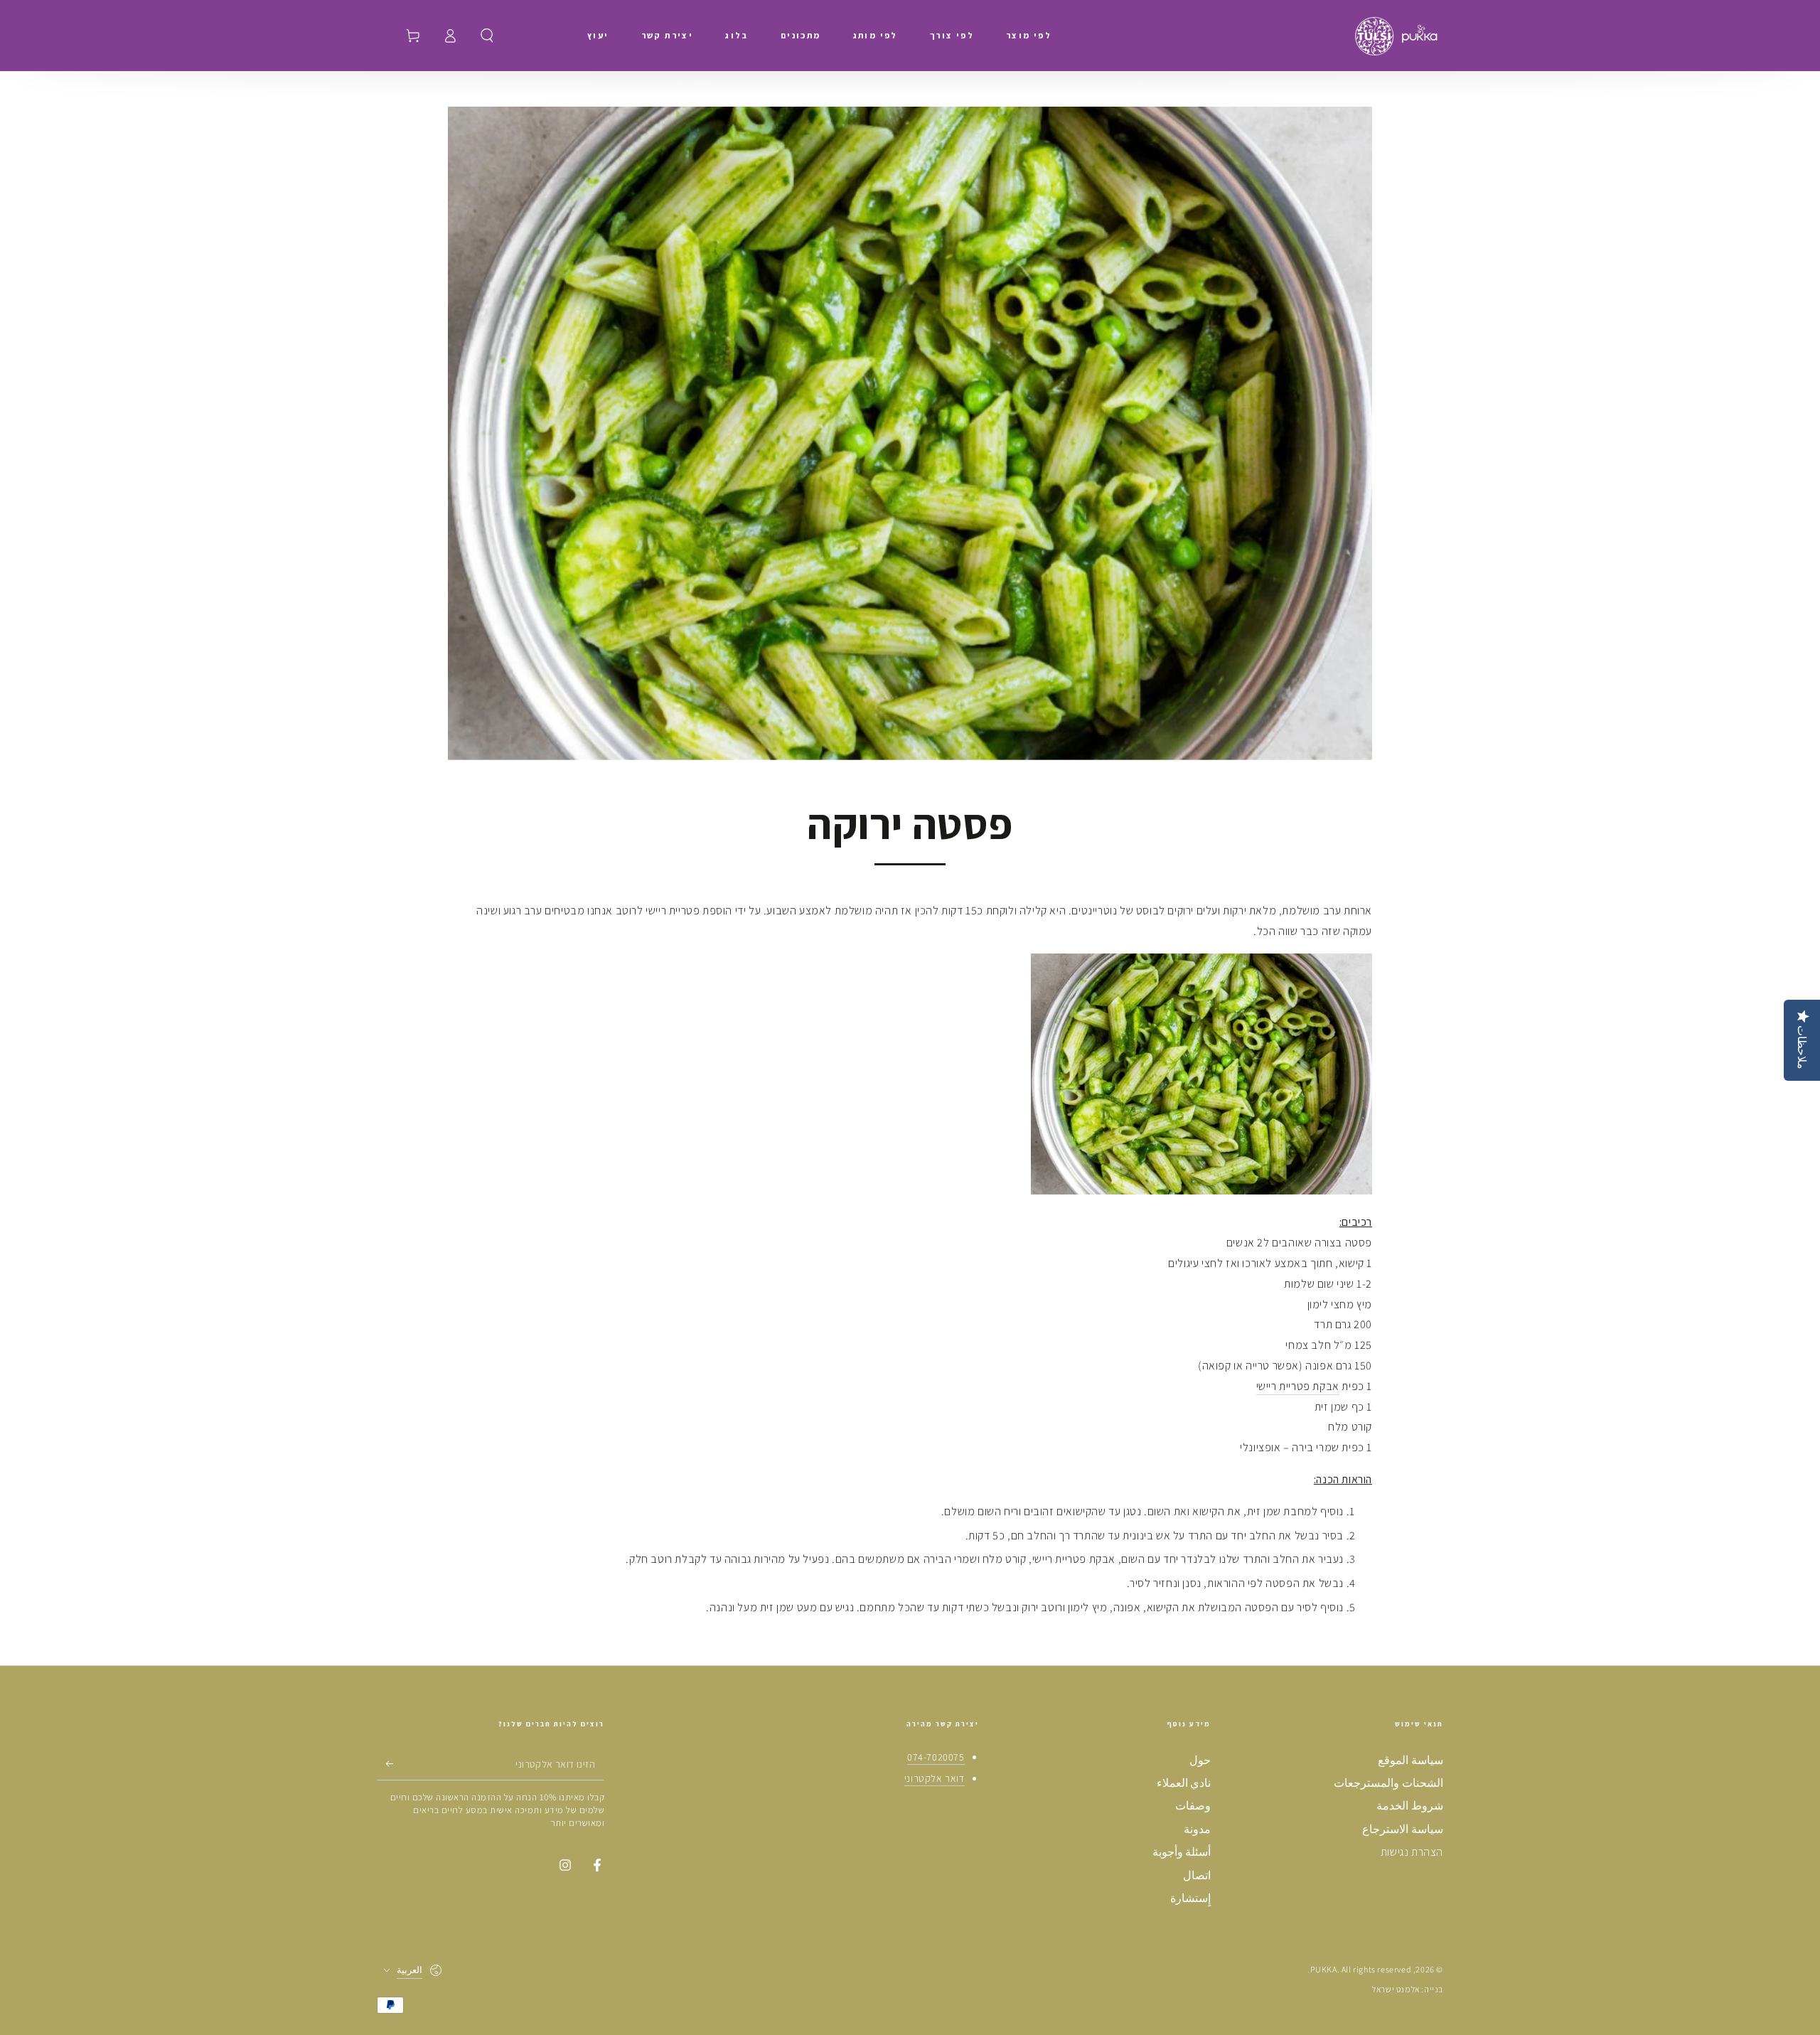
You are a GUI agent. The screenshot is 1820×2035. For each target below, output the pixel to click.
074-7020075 (936, 1757)
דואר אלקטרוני (935, 1778)
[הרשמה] (385, 1764)
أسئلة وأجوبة (1182, 1852)
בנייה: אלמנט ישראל (1408, 1989)
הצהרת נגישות (1412, 1852)
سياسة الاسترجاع (1403, 1829)
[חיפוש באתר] (487, 36)
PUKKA (1324, 1969)
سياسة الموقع (1410, 1760)
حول (1200, 1760)
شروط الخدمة (1410, 1806)
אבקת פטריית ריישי (1298, 1386)
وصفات (1193, 1806)
